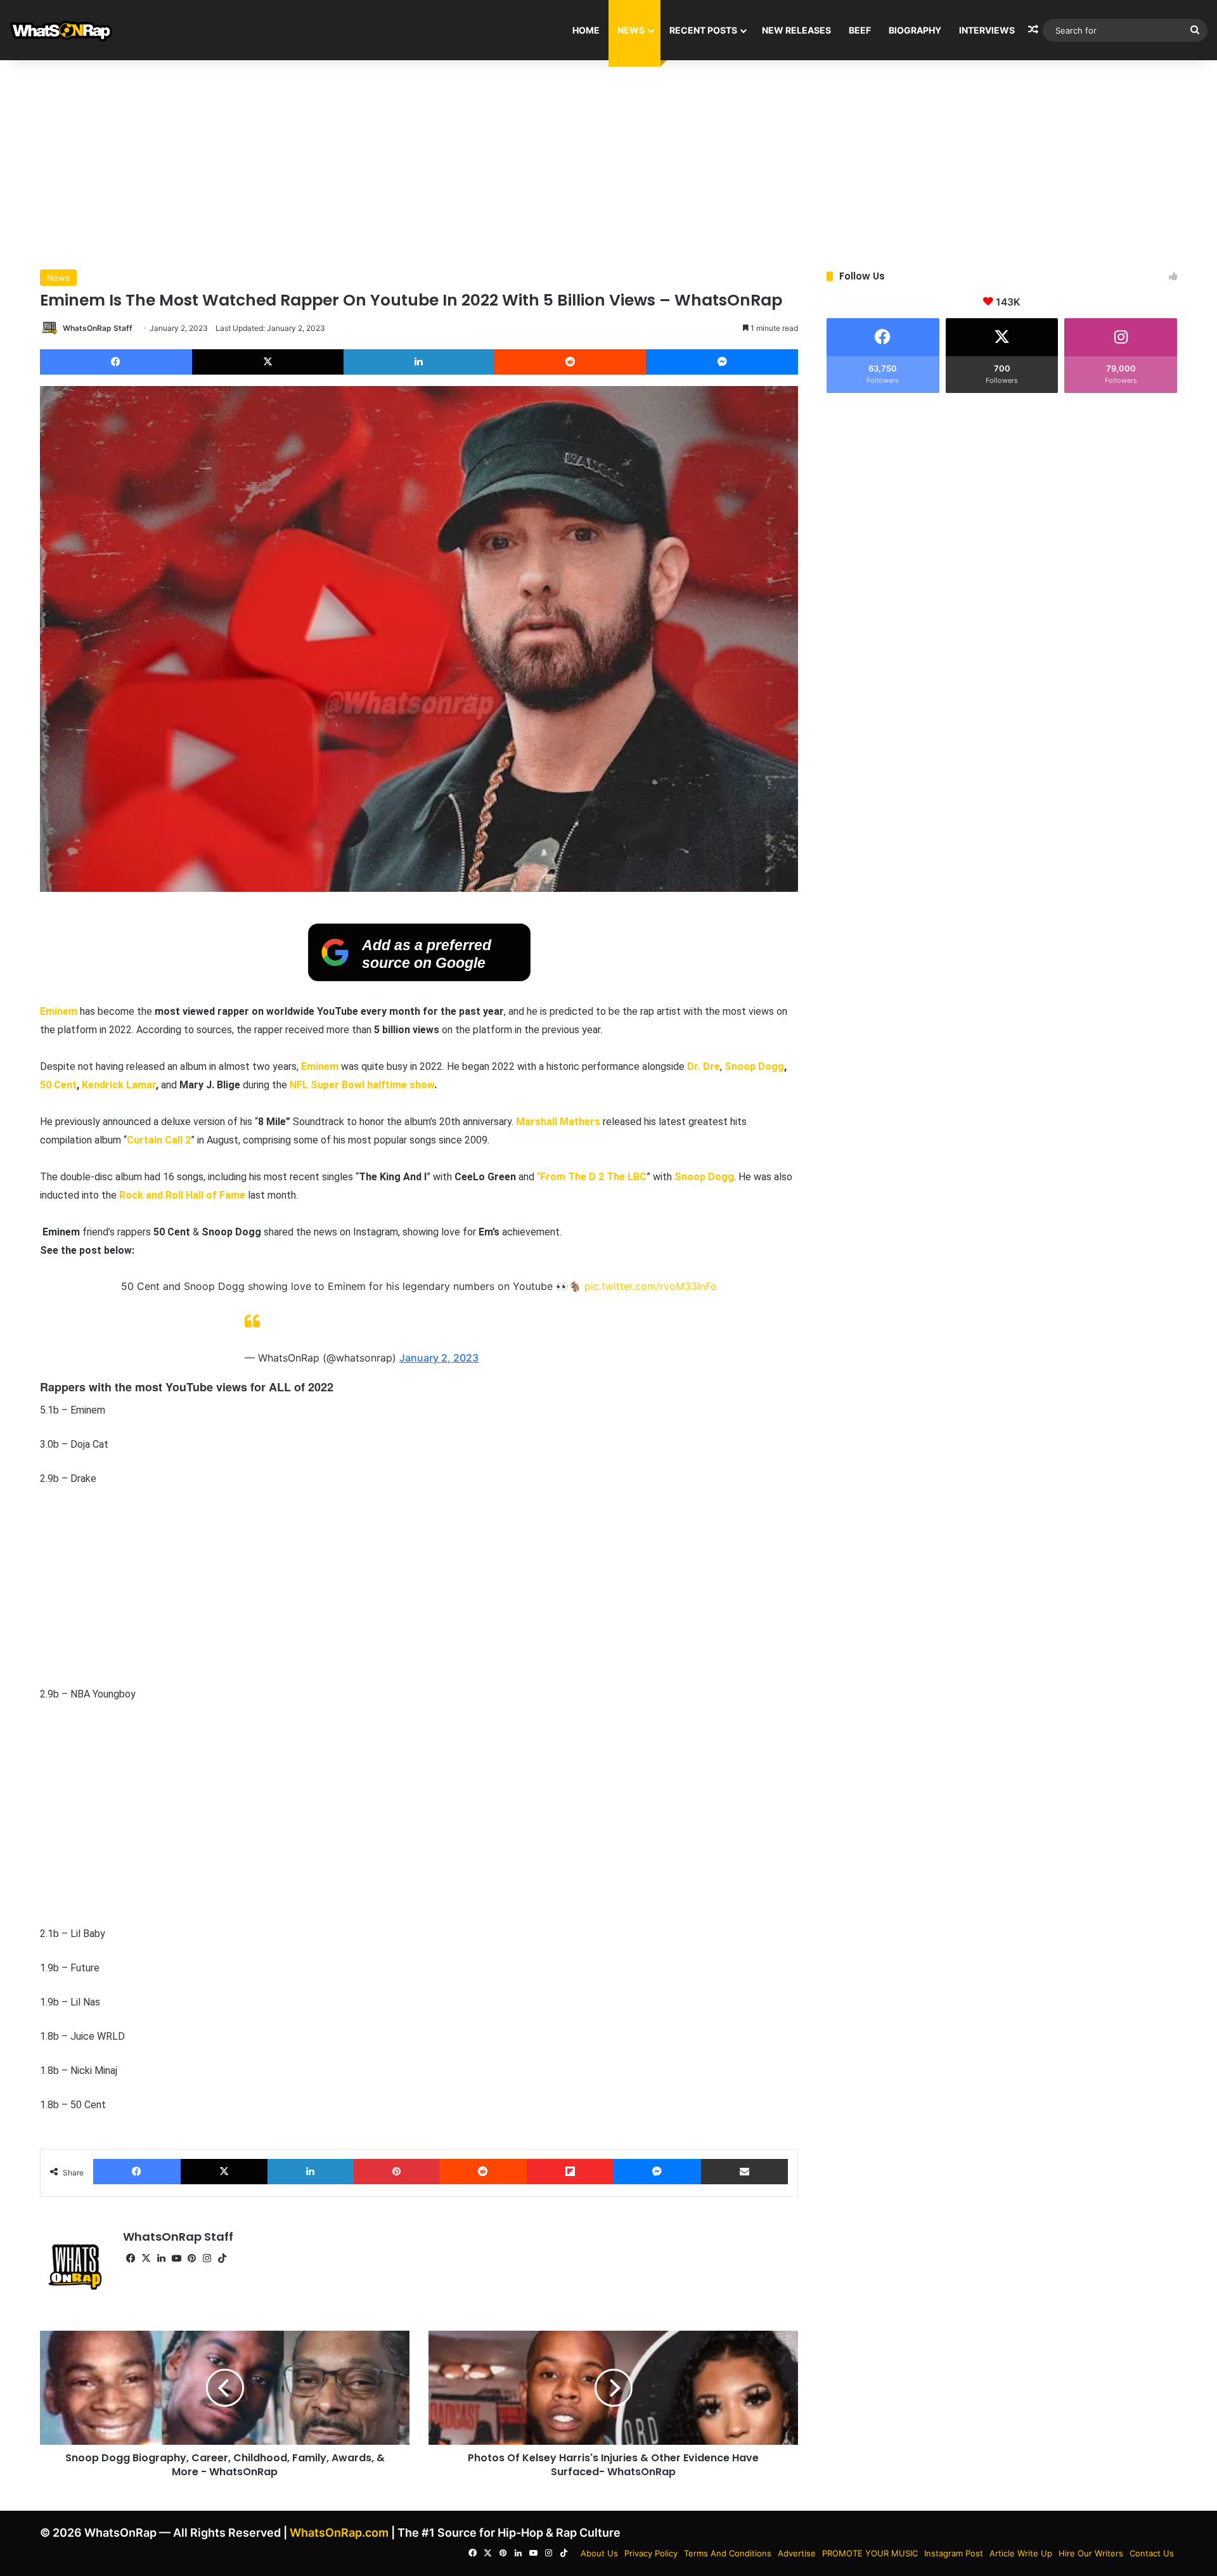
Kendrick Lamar (119, 1085)
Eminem (59, 1011)
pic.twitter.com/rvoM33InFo (651, 1286)
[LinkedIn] (419, 362)
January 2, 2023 (439, 1358)
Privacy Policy (651, 2553)
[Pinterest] (397, 2172)
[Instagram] (207, 2258)
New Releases (796, 30)
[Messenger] (722, 362)
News (631, 30)
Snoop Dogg (754, 1066)
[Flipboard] (570, 2172)
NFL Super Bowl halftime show (362, 1085)
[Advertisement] (608, 162)
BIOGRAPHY (915, 30)
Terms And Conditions (728, 2553)
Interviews (987, 30)
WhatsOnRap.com (339, 2533)
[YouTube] (176, 2258)
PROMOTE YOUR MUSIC (870, 2553)
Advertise (797, 2553)
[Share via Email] (745, 2172)
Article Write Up (1021, 2553)
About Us (599, 2553)
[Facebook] (116, 362)
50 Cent (58, 1085)
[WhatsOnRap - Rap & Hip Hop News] (62, 30)
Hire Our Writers (1091, 2553)
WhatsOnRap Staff (98, 328)
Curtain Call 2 (159, 1140)
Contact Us (1152, 2553)
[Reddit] (570, 362)
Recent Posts (703, 30)
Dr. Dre (704, 1066)
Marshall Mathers (557, 1122)
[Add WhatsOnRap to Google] (419, 977)
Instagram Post (954, 2553)
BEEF (860, 30)
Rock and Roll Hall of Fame (182, 1195)
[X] (268, 362)
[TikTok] (222, 2258)
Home (586, 30)
